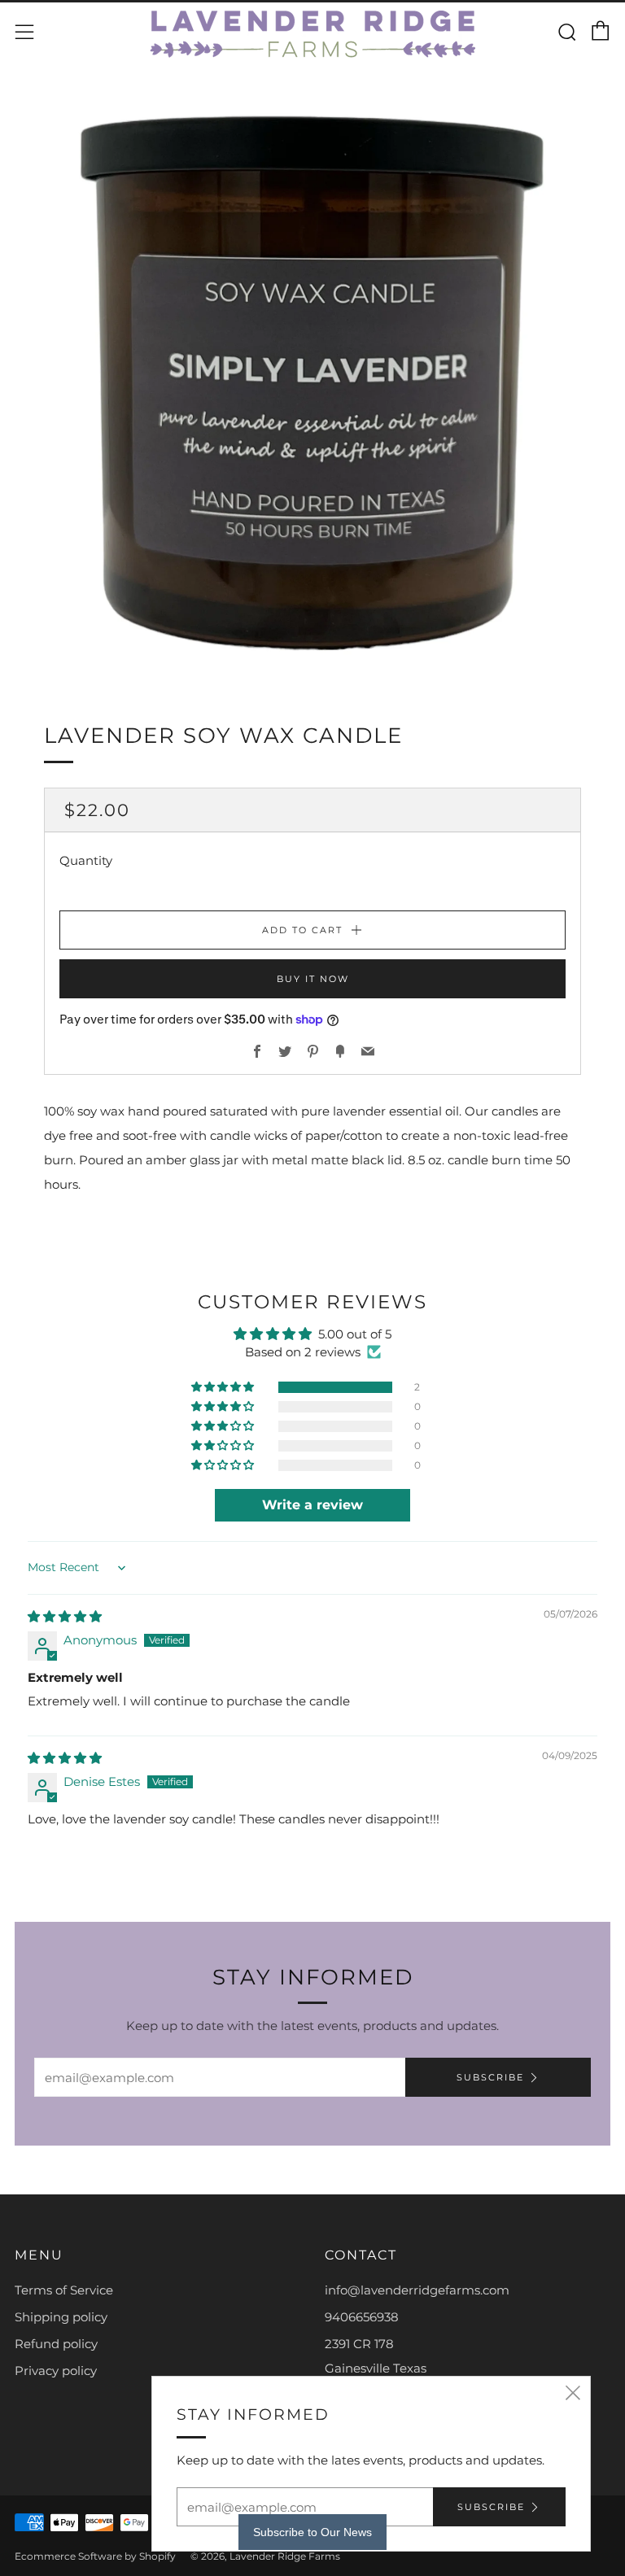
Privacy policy (56, 2371)
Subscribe (490, 2077)
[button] (224, 1387)
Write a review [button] (312, 1505)
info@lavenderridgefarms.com (417, 2290)
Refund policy (56, 2344)
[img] (65, 1616)
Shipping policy (61, 2317)
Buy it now (313, 979)
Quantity (86, 860)
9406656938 (362, 2317)
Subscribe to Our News (312, 2532)
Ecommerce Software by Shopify (95, 2556)
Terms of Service (64, 2290)
